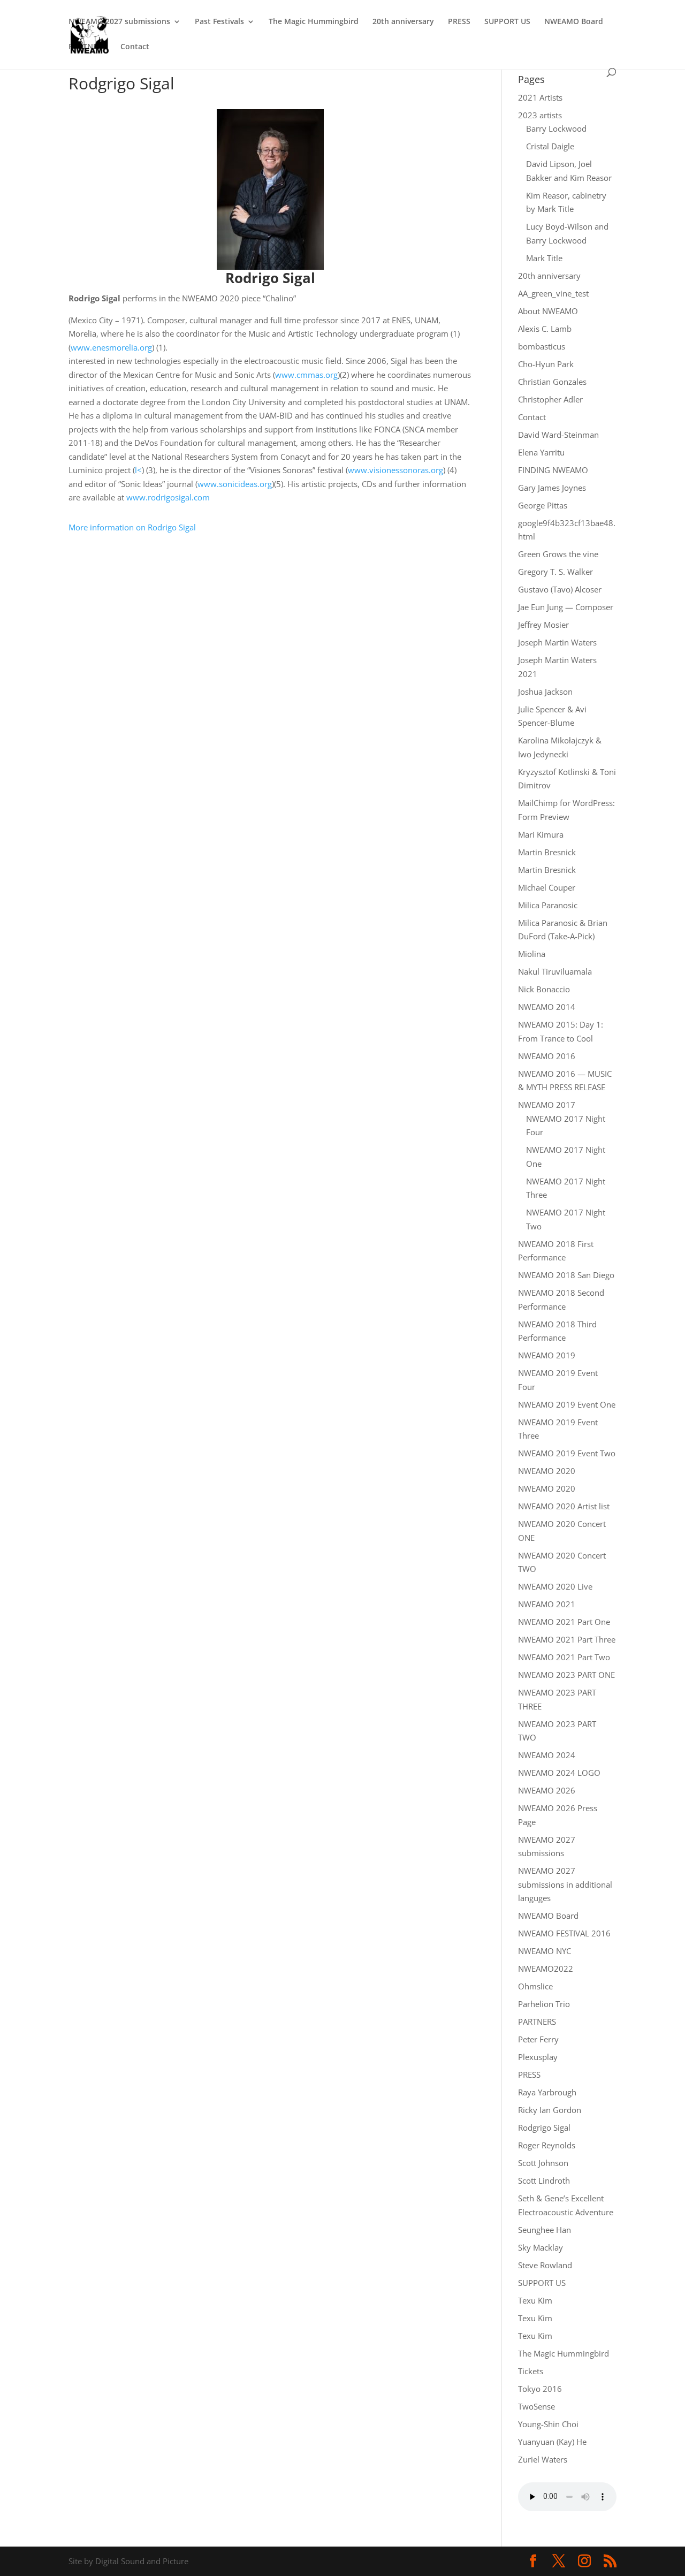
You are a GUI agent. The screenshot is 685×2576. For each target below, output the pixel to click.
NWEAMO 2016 (547, 1056)
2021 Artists (540, 97)
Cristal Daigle (550, 146)
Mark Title (544, 258)
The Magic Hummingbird (314, 22)
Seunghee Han (545, 2230)
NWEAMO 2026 (547, 1790)
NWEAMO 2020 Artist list (564, 1506)
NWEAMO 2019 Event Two (567, 1453)
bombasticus (542, 346)
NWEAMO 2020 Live (555, 1586)
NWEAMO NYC (545, 1951)
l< (138, 470)
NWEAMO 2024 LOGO (559, 1773)
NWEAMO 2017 (547, 1105)
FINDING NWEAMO (553, 470)
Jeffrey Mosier (543, 625)
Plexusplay (538, 2057)
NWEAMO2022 (546, 1969)
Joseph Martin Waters (557, 642)
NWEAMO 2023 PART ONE (566, 1675)
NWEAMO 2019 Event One (567, 1404)
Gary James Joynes (552, 488)
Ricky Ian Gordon (550, 2110)
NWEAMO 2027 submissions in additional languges (565, 1884)
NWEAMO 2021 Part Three (567, 1639)
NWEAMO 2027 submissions (119, 22)
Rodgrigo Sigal (544, 2127)
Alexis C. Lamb (545, 329)
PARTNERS (87, 47)
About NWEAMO (548, 311)
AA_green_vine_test (553, 293)
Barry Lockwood (556, 128)
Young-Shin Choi (548, 2424)
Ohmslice (535, 1986)
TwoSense (536, 2406)
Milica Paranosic (548, 905)
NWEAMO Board (574, 22)
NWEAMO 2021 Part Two (564, 1657)
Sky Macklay (541, 2247)
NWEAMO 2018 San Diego (566, 1275)
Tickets (531, 2371)
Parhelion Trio (544, 2004)
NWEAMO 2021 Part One (564, 1622)
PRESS (459, 22)
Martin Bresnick (547, 852)
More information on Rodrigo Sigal (132, 527)
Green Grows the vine (558, 554)
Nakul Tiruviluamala (555, 971)
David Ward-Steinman (558, 435)
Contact (135, 47)
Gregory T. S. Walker (555, 572)
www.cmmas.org (306, 375)
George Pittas (543, 505)
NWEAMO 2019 (547, 1355)
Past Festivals (219, 22)
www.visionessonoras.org (395, 470)
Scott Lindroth (544, 2180)
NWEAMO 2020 (547, 1471)
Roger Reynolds (547, 2145)
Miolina (532, 954)
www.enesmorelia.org (111, 347)
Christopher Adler (550, 399)
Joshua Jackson (545, 692)
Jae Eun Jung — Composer (566, 607)
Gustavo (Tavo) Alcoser (560, 589)
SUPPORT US (507, 22)
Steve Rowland (545, 2265)
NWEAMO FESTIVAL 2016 (564, 1933)
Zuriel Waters (543, 2459)
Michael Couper (547, 887)
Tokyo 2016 (540, 2389)
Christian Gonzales (552, 382)
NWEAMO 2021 (547, 1604)
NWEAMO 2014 (547, 1007)
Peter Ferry (538, 2039)
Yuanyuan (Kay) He (552, 2442)
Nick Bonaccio (544, 989)
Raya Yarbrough (547, 2092)
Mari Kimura (541, 834)
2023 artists (540, 115)
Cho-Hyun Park (546, 364)
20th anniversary (403, 22)
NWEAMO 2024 (547, 1755)
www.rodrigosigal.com (168, 497)
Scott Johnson (543, 2163)
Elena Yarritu (541, 452)
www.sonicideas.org (235, 484)
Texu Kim (535, 2300)
